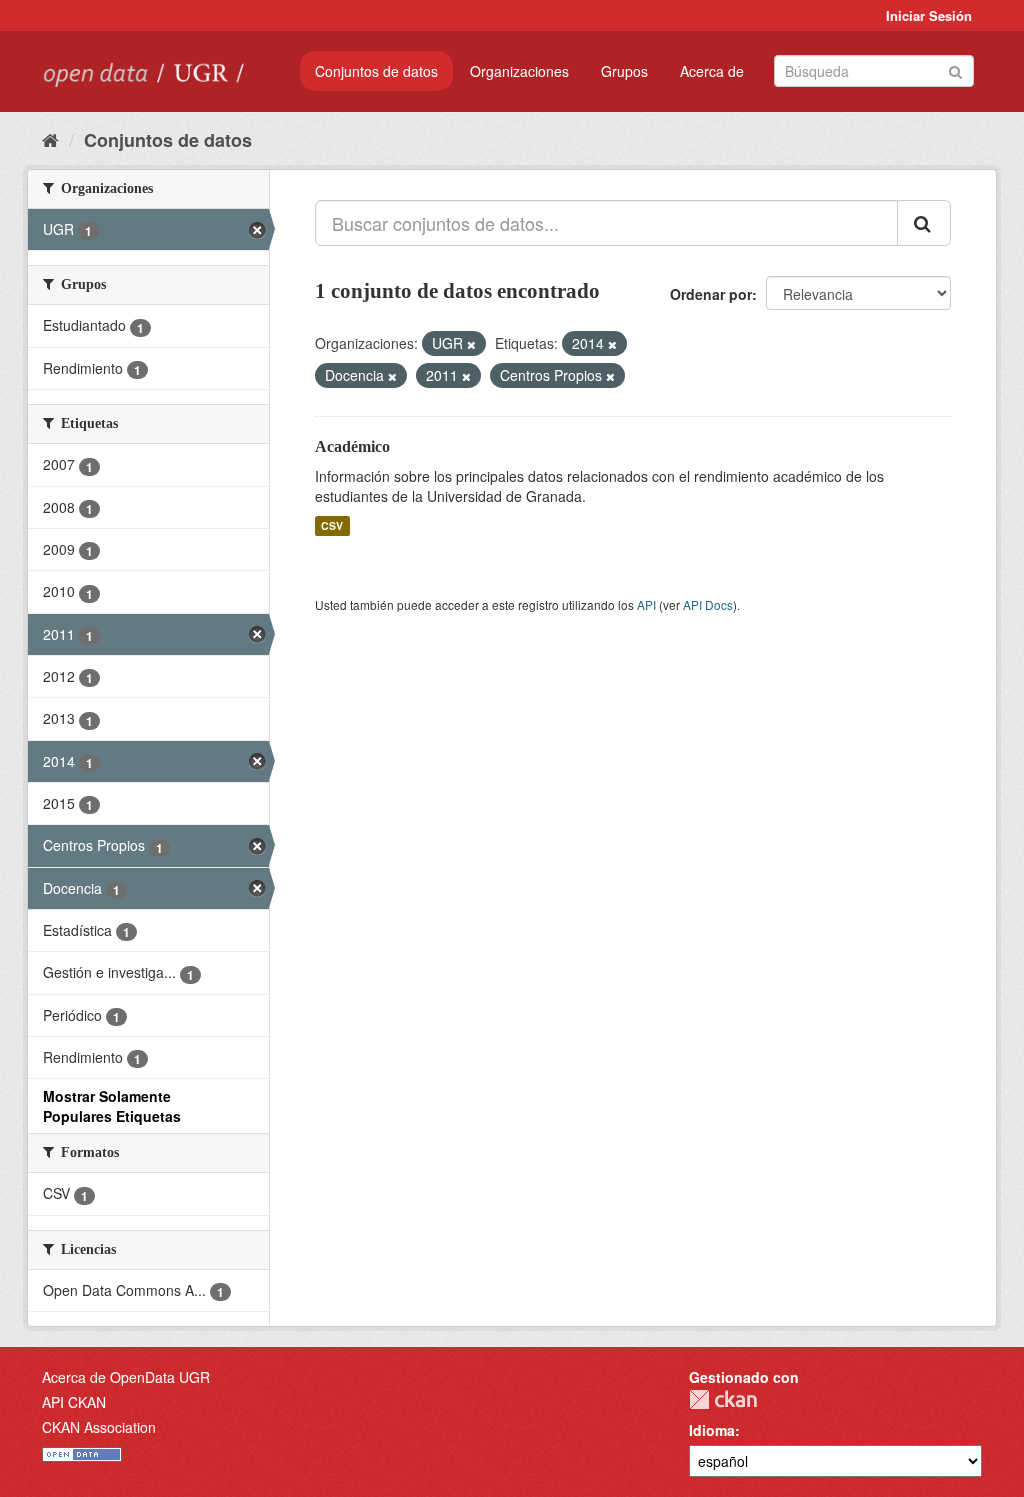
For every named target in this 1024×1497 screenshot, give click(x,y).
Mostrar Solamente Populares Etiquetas (112, 1106)
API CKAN (74, 1402)
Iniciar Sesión (929, 15)
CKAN (723, 1399)
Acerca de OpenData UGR (126, 1377)
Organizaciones (519, 71)
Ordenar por (711, 294)
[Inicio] (50, 139)
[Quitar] (471, 344)
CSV (332, 525)
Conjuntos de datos (376, 71)
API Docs (708, 604)
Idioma (712, 1430)
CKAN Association (99, 1427)
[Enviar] (955, 69)
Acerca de (712, 71)
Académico (352, 446)
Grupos (624, 71)
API (646, 604)
